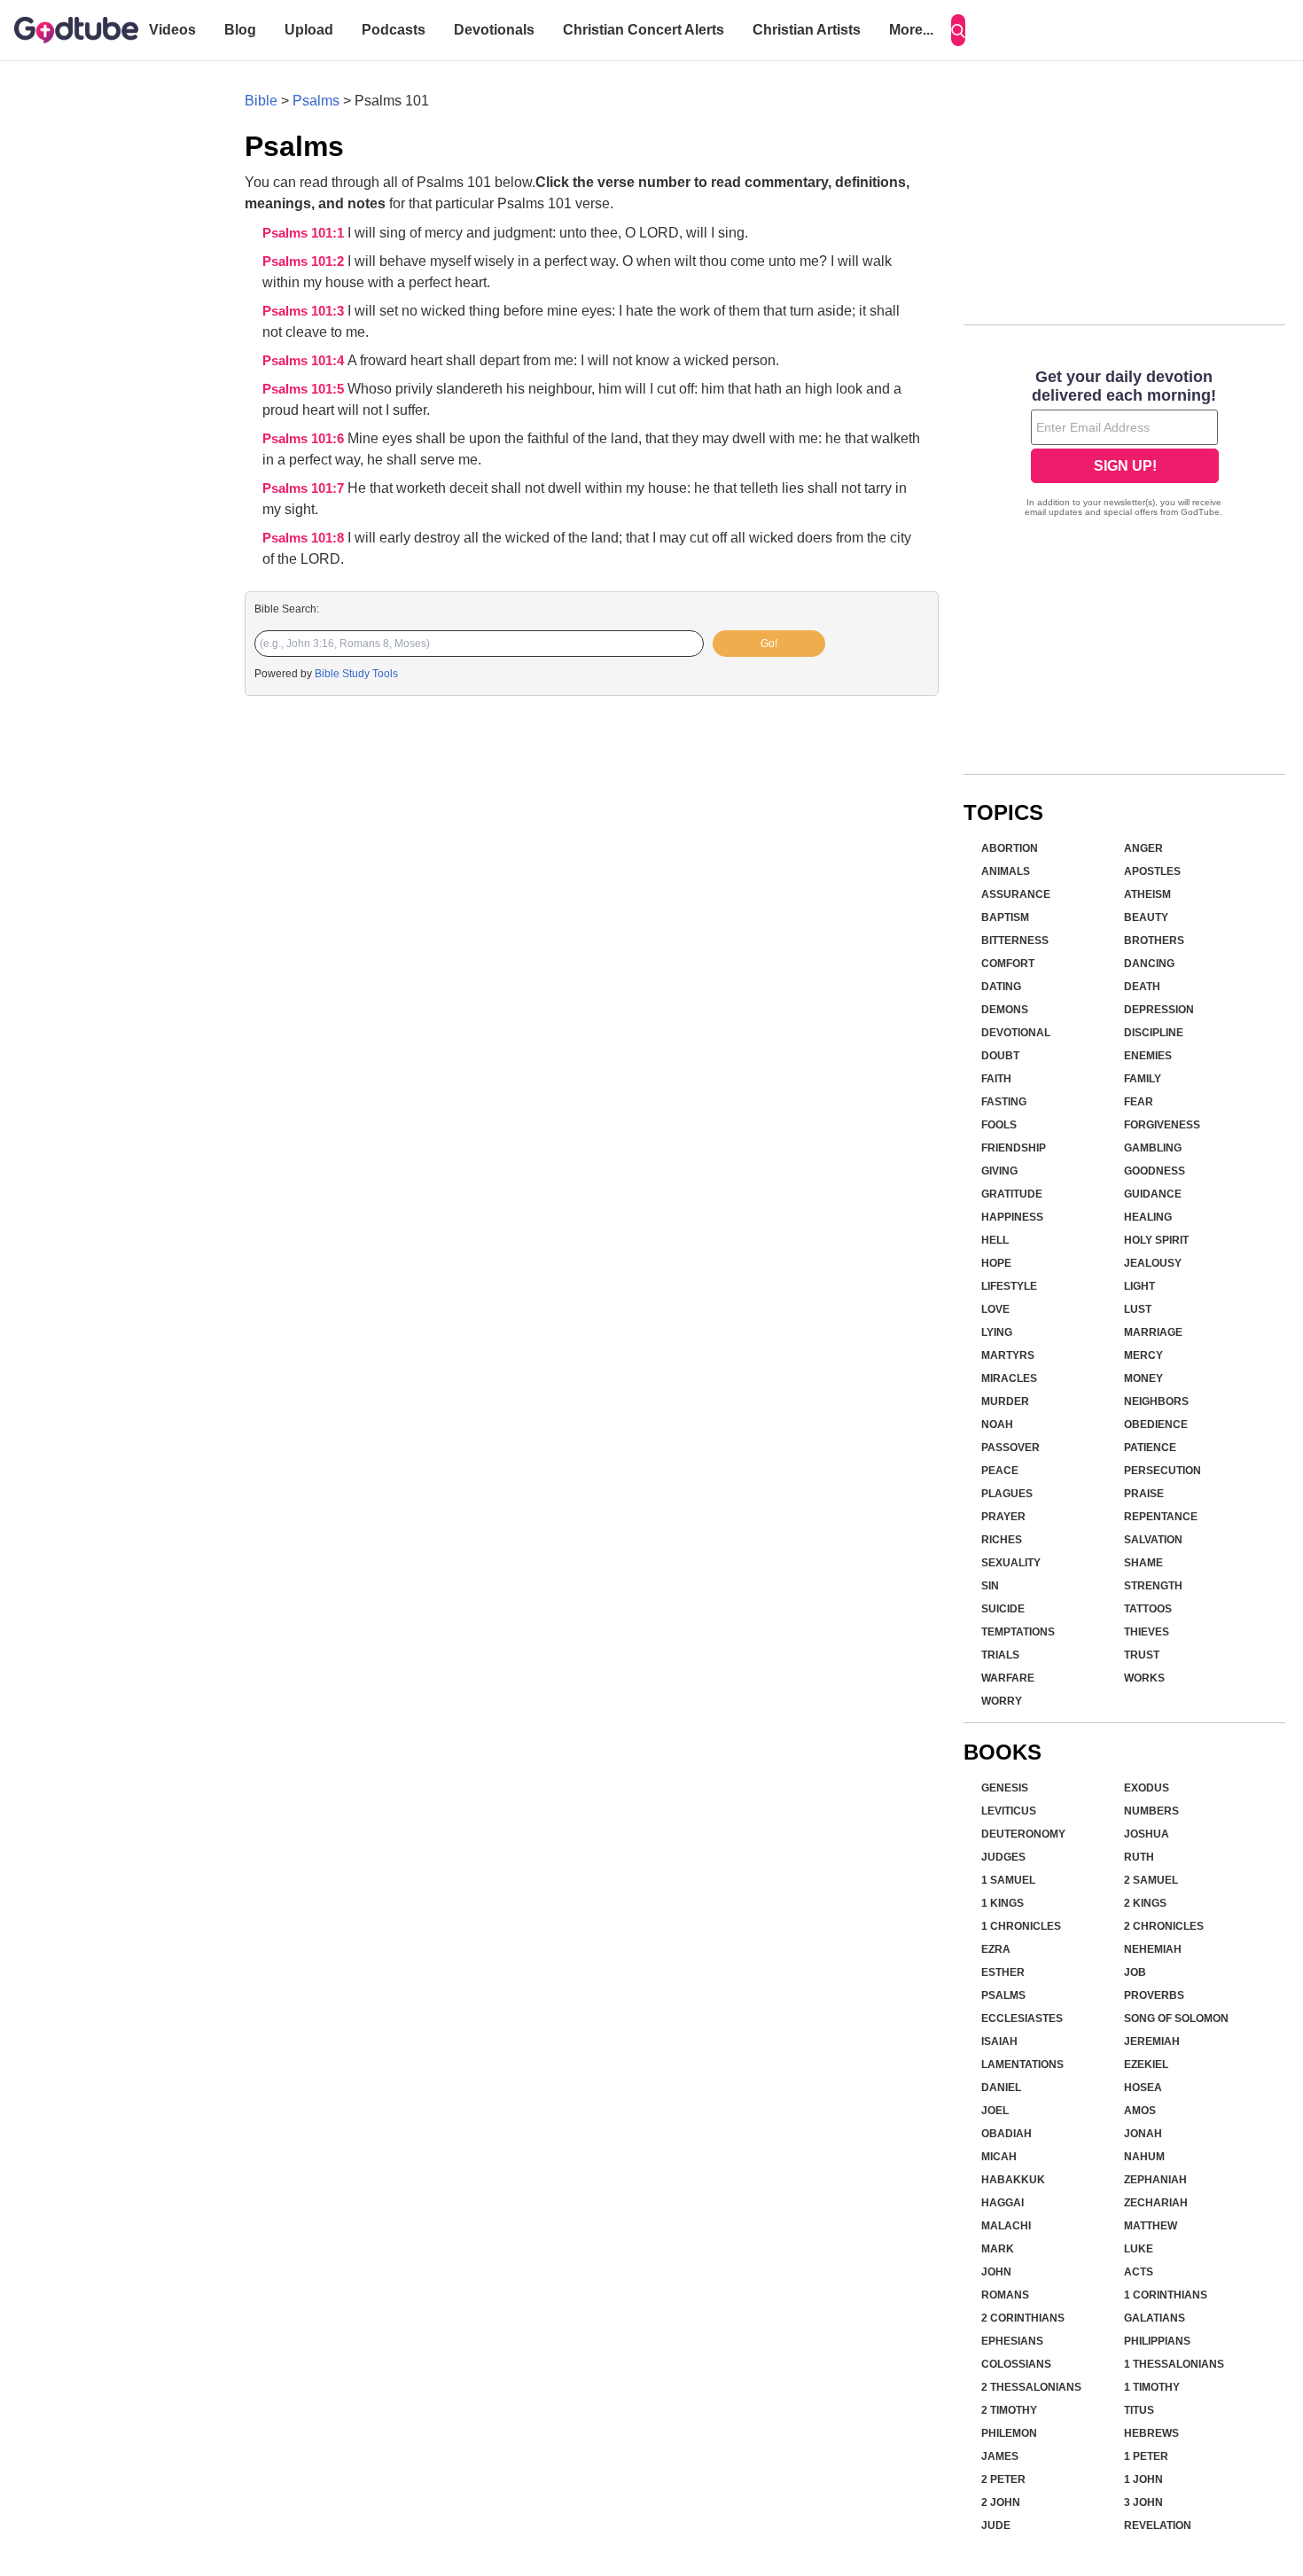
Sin (990, 1586)
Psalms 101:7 (305, 488)
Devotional (1016, 1033)
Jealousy (1153, 1263)
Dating (1001, 987)
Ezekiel (1146, 2065)
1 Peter (1146, 2456)
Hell (995, 1240)
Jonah (1143, 2134)
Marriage (1153, 1332)
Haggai (1003, 2203)
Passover (1010, 1448)
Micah (999, 2157)
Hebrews (1151, 2433)
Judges (1003, 1857)
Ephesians (1012, 2341)
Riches (1002, 1540)
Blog (240, 30)
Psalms (316, 101)
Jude (996, 2525)
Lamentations (1022, 2065)
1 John (1143, 2479)
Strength (1153, 1586)
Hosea (1143, 2088)
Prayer (1003, 1517)
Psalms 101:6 (305, 439)
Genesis (1005, 1788)
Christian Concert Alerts (644, 30)
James (1000, 2456)
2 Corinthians (1023, 2318)
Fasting (1004, 1102)
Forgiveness (1162, 1125)
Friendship (1014, 1148)
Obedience (1156, 1425)
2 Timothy (1009, 2410)
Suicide (1003, 1609)
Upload (309, 30)
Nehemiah (1153, 1949)
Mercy (1143, 1355)
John (996, 2272)
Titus (1139, 2410)
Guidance (1153, 1194)
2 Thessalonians (1031, 2387)
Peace (1000, 1471)
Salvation (1153, 1540)
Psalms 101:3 (305, 311)
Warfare (1008, 1678)
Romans (1005, 2295)
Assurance (1016, 894)
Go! (769, 644)
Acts (1139, 2272)
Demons (1005, 1010)
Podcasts (394, 30)
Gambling (1153, 1148)
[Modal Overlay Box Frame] (1124, 445)
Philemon (1009, 2433)
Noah (997, 1425)
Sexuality (1011, 1563)
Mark (998, 2249)
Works (1144, 1678)
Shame (1143, 1563)
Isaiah (999, 2041)
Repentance (1161, 1517)
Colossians (1016, 2364)
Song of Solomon (1176, 2018)
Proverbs (1154, 1995)
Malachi (1006, 2226)
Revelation (1158, 2525)
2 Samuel (1151, 1880)
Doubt (1000, 1056)
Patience (1150, 1448)
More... (911, 30)
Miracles (1009, 1378)
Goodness (1155, 1171)
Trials (1000, 1655)
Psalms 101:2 (305, 262)
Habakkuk (1013, 2180)
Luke (1139, 2249)
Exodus (1147, 1788)
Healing (1148, 1217)
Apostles (1152, 871)
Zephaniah (1155, 2180)
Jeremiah (1152, 2041)
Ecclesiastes (1022, 2018)
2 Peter (1003, 2479)
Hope (996, 1263)
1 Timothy (1152, 2387)
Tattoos (1148, 1609)
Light (1139, 1286)
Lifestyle (1009, 1286)
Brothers (1154, 941)
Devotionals (494, 30)
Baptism (1005, 917)
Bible (261, 101)
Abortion (1010, 848)
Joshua (1147, 1834)
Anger (1143, 848)
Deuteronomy (1023, 1834)
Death (1142, 987)
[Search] (958, 30)
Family (1143, 1079)
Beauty (1146, 917)
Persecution (1163, 1471)
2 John (1001, 2502)
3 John (1143, 2502)
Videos (172, 30)
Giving (999, 1171)
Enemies (1148, 1056)
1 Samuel (1008, 1880)
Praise (1144, 1494)
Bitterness (1015, 941)
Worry (1002, 1701)
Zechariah (1156, 2203)
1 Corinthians (1166, 2295)
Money (1143, 1378)
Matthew (1151, 2226)
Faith (996, 1079)
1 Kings (1003, 1903)
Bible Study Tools (356, 674)
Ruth (1139, 1857)
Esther (1003, 1972)
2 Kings (1145, 1903)
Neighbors (1156, 1401)
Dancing (1149, 964)
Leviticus (1009, 1811)
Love (995, 1309)
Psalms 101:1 (305, 233)
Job (1135, 1972)
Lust (1138, 1309)
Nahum (1144, 2157)
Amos (1140, 2111)
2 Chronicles (1164, 1926)
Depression (1159, 1010)
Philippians (1157, 2341)
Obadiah (1007, 2134)
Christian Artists (807, 30)
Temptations (1018, 1632)
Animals (1006, 871)
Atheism (1147, 894)
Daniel (1001, 2088)
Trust (1142, 1655)
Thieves (1147, 1632)
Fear (1139, 1102)
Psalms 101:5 (305, 389)
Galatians (1155, 2318)
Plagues (1007, 1494)
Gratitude (1012, 1194)
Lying (997, 1332)
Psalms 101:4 (305, 361)
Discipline (1154, 1033)
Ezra (996, 1949)
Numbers (1151, 1811)
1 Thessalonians (1174, 2364)
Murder (1005, 1401)
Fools (999, 1125)
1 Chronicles (1021, 1926)
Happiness (1012, 1217)
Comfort (1008, 964)
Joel (995, 2111)
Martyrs (1008, 1355)
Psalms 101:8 (305, 538)
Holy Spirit (1156, 1240)
